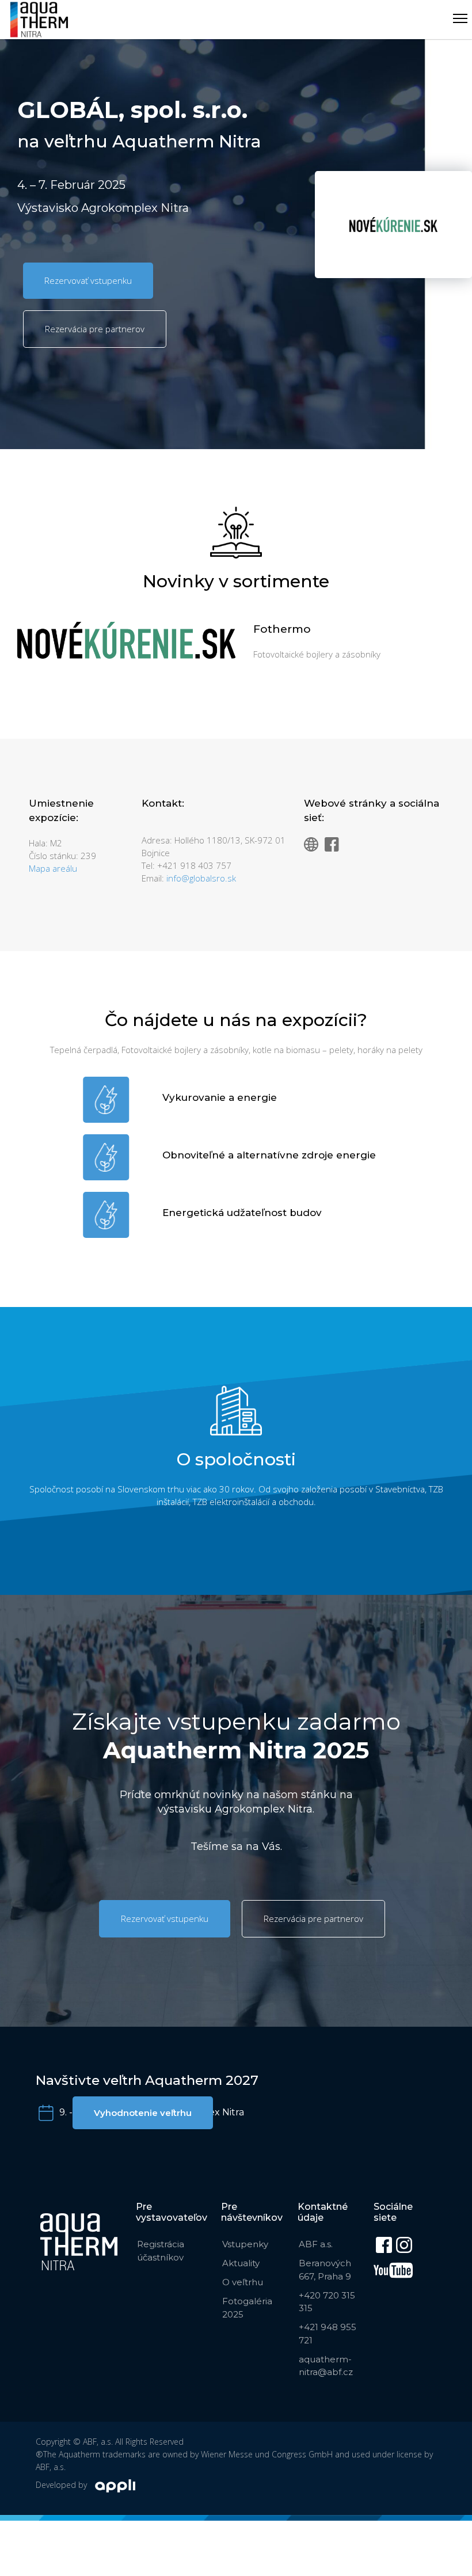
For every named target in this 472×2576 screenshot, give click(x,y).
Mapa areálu (53, 868)
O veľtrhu (243, 2282)
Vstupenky (245, 2244)
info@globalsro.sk (201, 878)
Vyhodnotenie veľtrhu (143, 2113)
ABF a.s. (316, 2244)
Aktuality (241, 2263)
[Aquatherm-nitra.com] (39, 20)
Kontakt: (163, 803)
